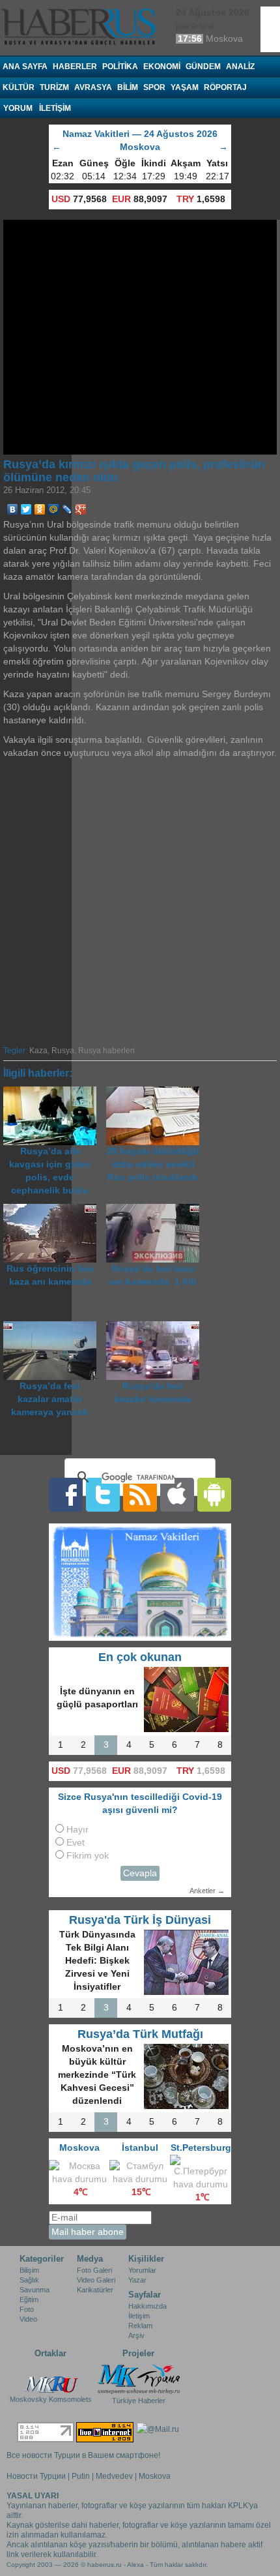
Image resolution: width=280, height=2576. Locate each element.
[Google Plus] (81, 509)
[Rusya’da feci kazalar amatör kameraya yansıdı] (55, 1327)
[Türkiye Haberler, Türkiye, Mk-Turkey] (139, 2378)
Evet (76, 1843)
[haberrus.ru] (81, 27)
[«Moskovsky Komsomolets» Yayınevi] (51, 2378)
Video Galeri (96, 2280)
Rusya (63, 1051)
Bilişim (29, 2270)
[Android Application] (214, 1494)
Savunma (35, 2290)
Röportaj (225, 87)
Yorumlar (142, 2270)
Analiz (240, 67)
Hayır (77, 1830)
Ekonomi (162, 67)
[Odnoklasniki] (40, 509)
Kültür (19, 87)
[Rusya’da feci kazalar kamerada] (156, 1327)
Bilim (128, 87)
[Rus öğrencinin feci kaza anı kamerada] (55, 1210)
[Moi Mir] (54, 509)
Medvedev (114, 2476)
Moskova (155, 2476)
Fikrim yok (88, 1856)
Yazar (137, 2280)
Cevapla (140, 1873)
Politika (120, 67)
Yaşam (185, 87)
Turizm (54, 87)
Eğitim (29, 2299)
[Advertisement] (140, 900)
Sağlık (29, 2280)
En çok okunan (140, 1657)
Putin (81, 2476)
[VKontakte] (13, 509)
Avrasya (93, 87)
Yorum (18, 108)
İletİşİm (55, 108)
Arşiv (136, 2335)
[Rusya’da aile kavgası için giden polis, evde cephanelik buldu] (55, 1093)
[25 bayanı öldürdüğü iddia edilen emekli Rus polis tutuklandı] (156, 1093)
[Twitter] (26, 509)
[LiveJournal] (67, 509)
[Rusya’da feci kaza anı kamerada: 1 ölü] (156, 1210)
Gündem (203, 67)
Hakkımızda (147, 2306)
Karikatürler (95, 2290)
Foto (27, 2309)
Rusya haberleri (106, 1051)
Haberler (75, 67)
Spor (154, 87)
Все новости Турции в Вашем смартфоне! (83, 2455)
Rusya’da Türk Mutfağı (140, 2034)
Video (28, 2319)
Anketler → (207, 1891)
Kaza (38, 1051)
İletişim (139, 2316)
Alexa (135, 2565)
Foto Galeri (94, 2270)
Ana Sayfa (25, 67)
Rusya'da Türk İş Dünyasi (140, 1920)
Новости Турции (36, 2476)
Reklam (140, 2326)
